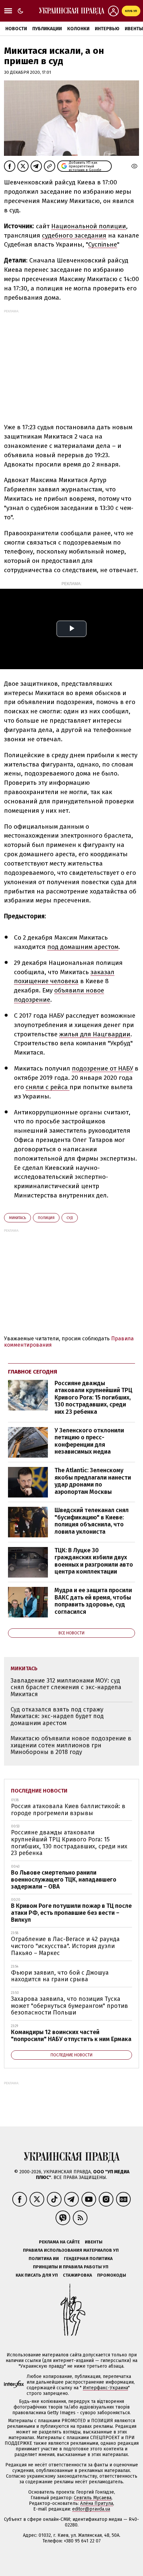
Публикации (47, 29)
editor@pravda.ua (91, 2509)
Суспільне (103, 244)
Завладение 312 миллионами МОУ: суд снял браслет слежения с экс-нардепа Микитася (66, 1687)
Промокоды (112, 2275)
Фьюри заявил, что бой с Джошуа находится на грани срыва (60, 1976)
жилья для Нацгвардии (95, 1034)
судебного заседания (74, 235)
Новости (16, 29)
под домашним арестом (83, 947)
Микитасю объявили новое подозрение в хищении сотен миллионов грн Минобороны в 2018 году (71, 1745)
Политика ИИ (44, 2259)
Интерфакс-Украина (105, 2388)
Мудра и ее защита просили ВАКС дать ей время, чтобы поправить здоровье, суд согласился (93, 1601)
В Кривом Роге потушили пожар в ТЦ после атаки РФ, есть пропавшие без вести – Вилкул (71, 1913)
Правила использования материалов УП (71, 2250)
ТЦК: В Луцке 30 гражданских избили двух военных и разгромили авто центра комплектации (94, 1561)
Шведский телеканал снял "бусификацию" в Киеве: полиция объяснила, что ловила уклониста (92, 1521)
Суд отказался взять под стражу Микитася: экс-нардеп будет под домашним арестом (57, 1716)
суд (70, 1218)
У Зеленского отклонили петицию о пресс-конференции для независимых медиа (89, 1441)
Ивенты (94, 2242)
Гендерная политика (88, 2259)
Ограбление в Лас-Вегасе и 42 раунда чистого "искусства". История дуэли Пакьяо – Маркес (65, 1946)
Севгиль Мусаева (93, 2498)
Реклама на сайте (59, 2242)
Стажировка (77, 2275)
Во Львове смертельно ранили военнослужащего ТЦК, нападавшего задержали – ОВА (64, 1879)
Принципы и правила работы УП (71, 2267)
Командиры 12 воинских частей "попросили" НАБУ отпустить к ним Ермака (71, 2036)
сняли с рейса (48, 1087)
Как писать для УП (37, 2275)
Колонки (78, 29)
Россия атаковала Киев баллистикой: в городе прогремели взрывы (68, 1810)
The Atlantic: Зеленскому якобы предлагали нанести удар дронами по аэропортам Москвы (93, 1481)
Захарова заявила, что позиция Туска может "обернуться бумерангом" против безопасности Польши (70, 2006)
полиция (46, 1218)
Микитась (17, 1218)
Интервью (107, 29)
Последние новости (39, 1791)
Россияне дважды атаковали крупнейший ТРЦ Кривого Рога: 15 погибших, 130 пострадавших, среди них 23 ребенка (93, 1397)
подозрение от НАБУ (102, 1068)
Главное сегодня (33, 1372)
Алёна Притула (97, 2503)
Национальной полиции (89, 226)
